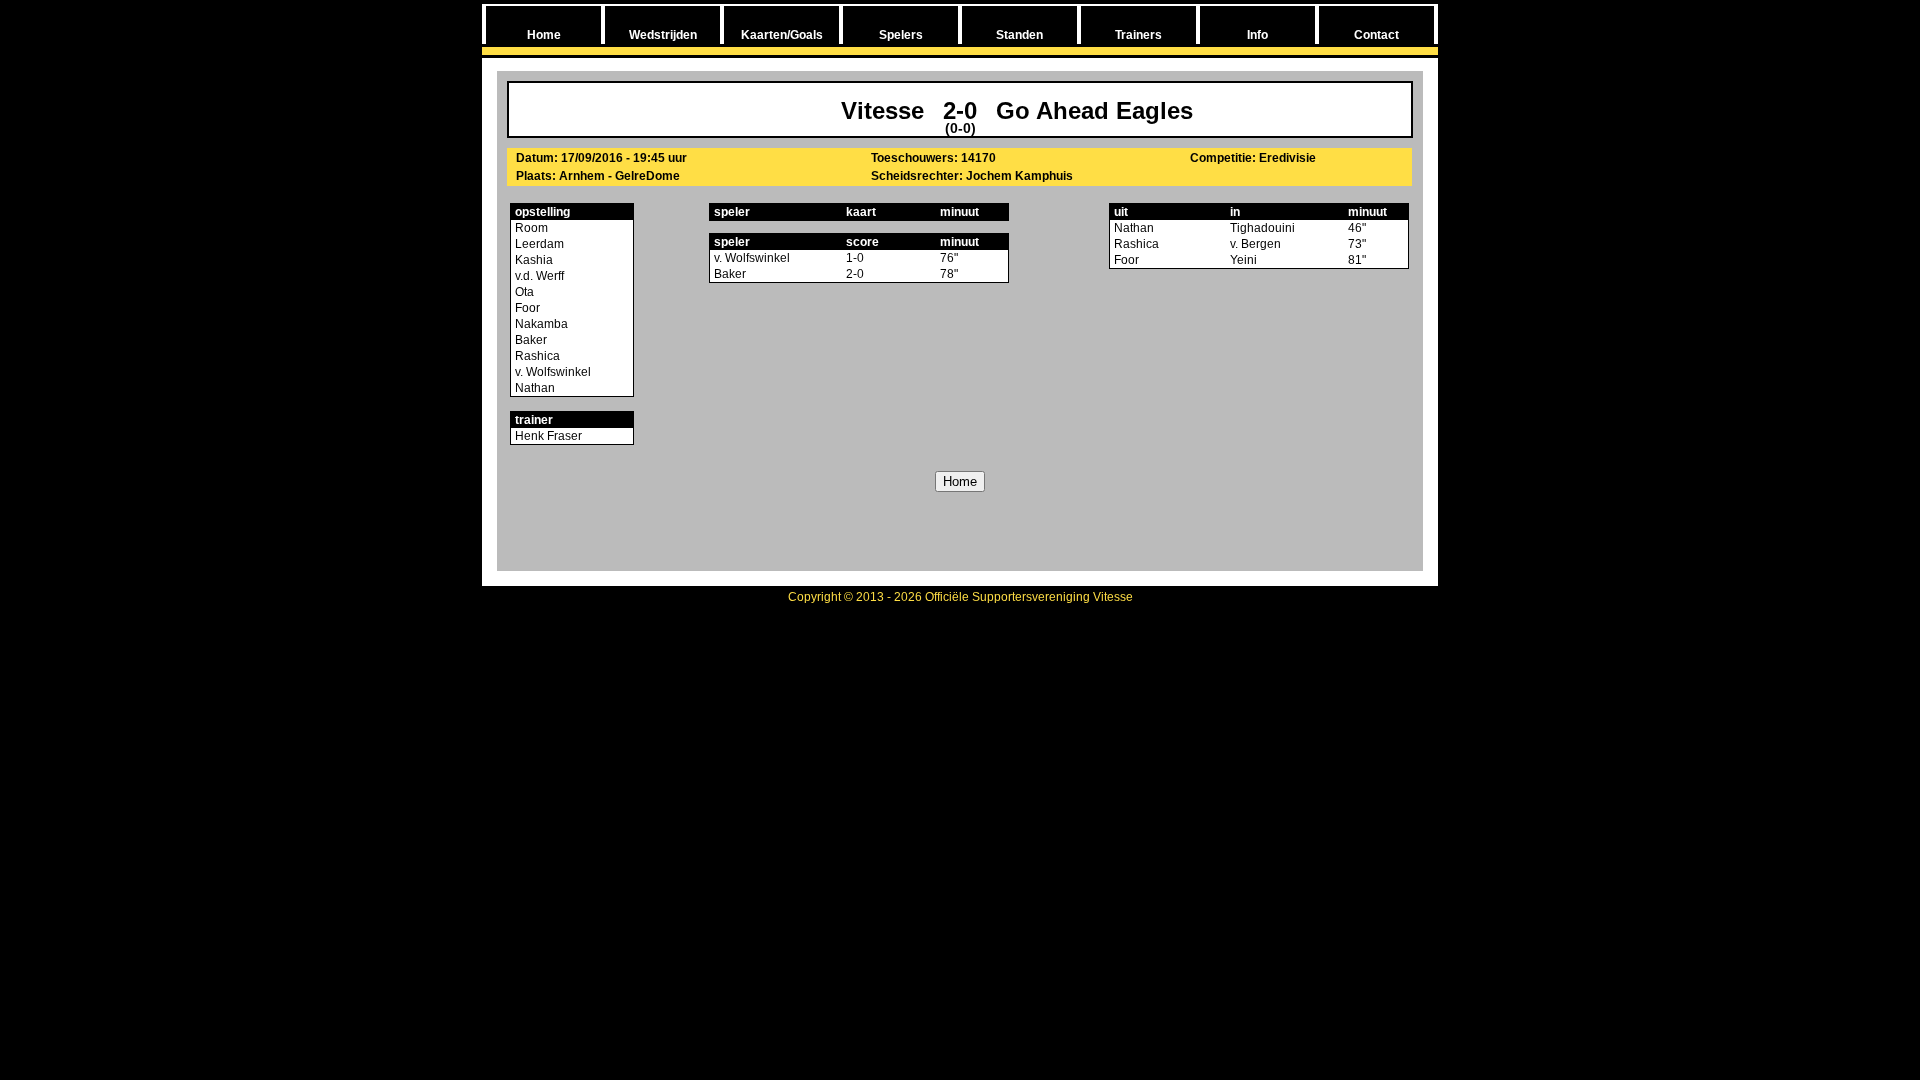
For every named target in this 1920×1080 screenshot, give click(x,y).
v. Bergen (1255, 244)
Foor (526, 308)
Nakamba (540, 324)
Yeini (1243, 260)
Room (530, 228)
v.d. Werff (538, 276)
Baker (529, 340)
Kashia (532, 260)
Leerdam (538, 244)
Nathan (533, 388)
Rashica (536, 356)
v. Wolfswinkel (551, 372)
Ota (523, 292)
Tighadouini (1262, 228)
